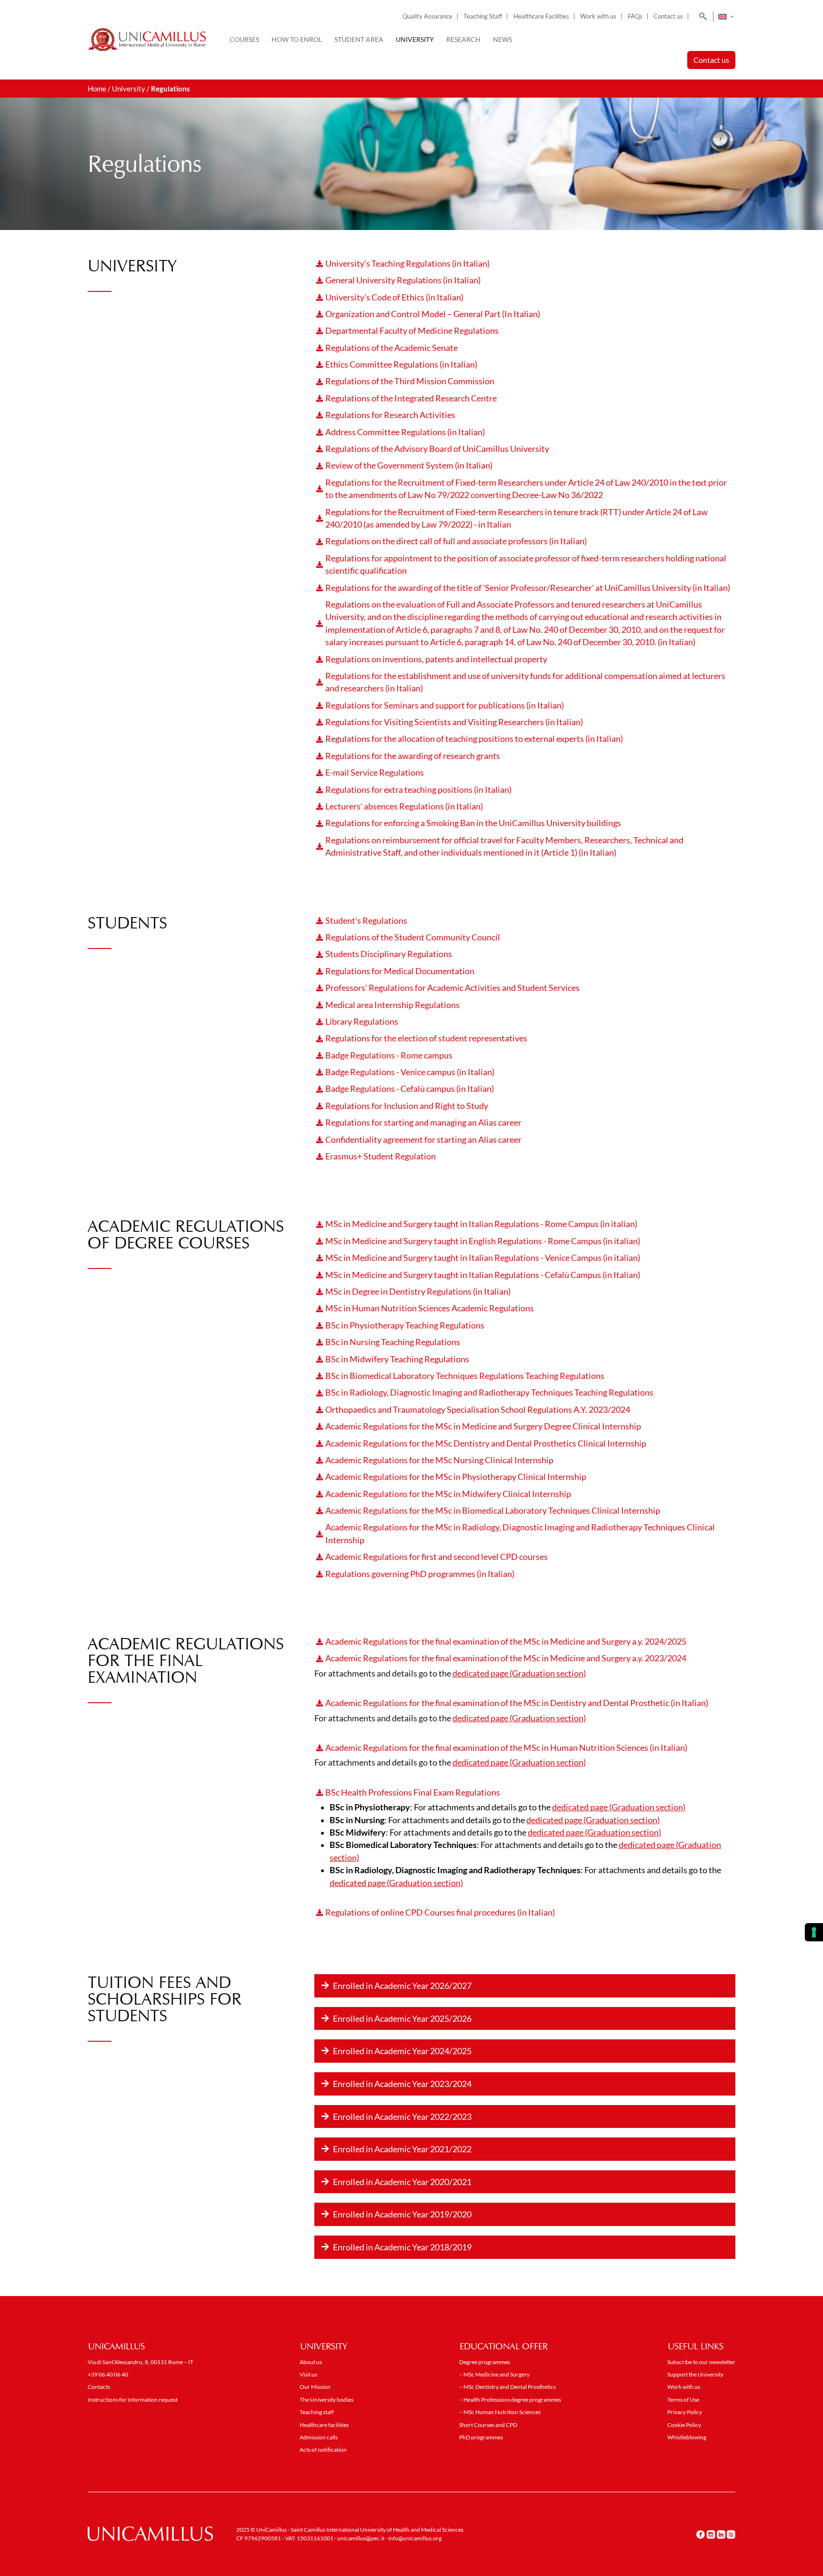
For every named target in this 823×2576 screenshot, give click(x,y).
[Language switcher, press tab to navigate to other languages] (726, 17)
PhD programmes (481, 2437)
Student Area (359, 39)
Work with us (598, 16)
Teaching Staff (483, 16)
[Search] (701, 17)
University (415, 39)
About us (311, 2362)
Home (97, 89)
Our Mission (315, 2387)
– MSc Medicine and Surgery (494, 2374)
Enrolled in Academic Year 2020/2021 (402, 2182)
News (502, 39)
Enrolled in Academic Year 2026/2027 (402, 1986)
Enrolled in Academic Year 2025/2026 (402, 2018)
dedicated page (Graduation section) (519, 1673)
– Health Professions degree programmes (510, 2400)
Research (463, 39)
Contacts (99, 2387)
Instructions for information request (133, 2400)
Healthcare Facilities (541, 16)
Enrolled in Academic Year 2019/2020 (402, 2214)
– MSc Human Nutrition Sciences (500, 2412)
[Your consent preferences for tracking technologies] (814, 1932)
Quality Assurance (427, 16)
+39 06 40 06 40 (108, 2374)
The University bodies (326, 2400)
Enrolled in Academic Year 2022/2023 (402, 2117)
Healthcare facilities (324, 2425)
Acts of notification (323, 2450)
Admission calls (319, 2437)
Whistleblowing (687, 2437)
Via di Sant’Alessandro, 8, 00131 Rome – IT (141, 2362)
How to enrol (297, 39)
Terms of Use (683, 2400)
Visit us (308, 2374)
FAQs (635, 16)
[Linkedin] (721, 2535)
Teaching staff (317, 2412)
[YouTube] (731, 2535)
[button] (525, 1986)
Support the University (695, 2374)
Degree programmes (485, 2362)
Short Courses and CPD (488, 2425)
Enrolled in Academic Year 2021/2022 (402, 2149)
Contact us (668, 16)
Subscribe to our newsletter (701, 2362)
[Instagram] (711, 2535)
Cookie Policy (684, 2425)
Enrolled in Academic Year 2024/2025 (402, 2051)
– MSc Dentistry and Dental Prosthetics (507, 2387)
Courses (244, 39)
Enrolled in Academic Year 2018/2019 (402, 2247)
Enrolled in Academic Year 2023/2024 (402, 2084)
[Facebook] (701, 2535)
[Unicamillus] (147, 40)
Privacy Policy (685, 2412)
